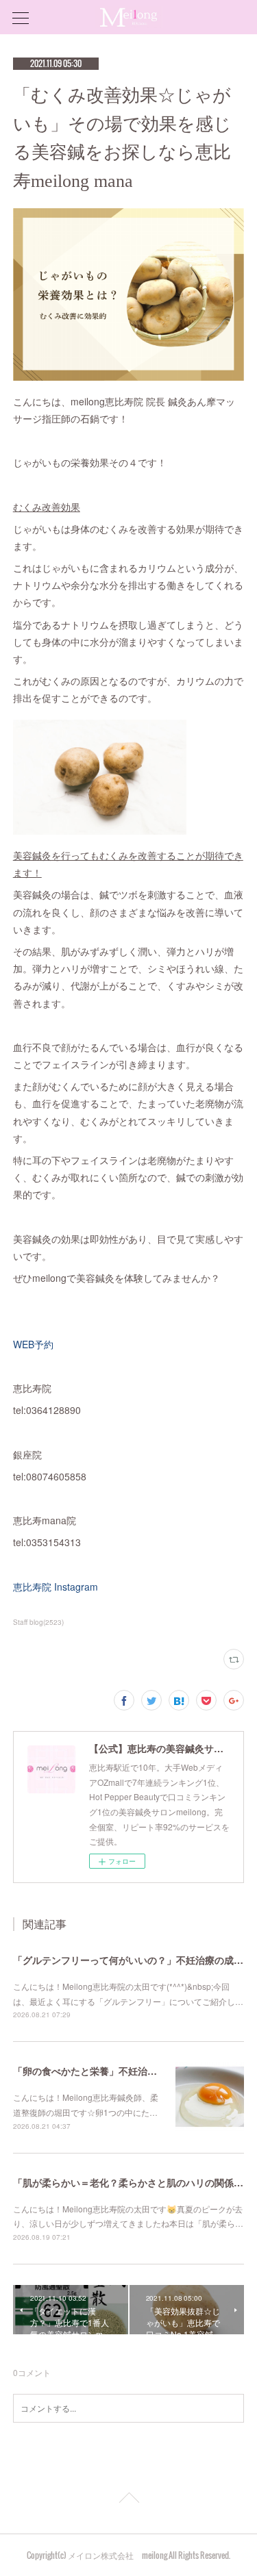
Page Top (128, 2500)
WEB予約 (33, 1344)
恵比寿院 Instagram (56, 1587)
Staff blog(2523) (38, 1622)
